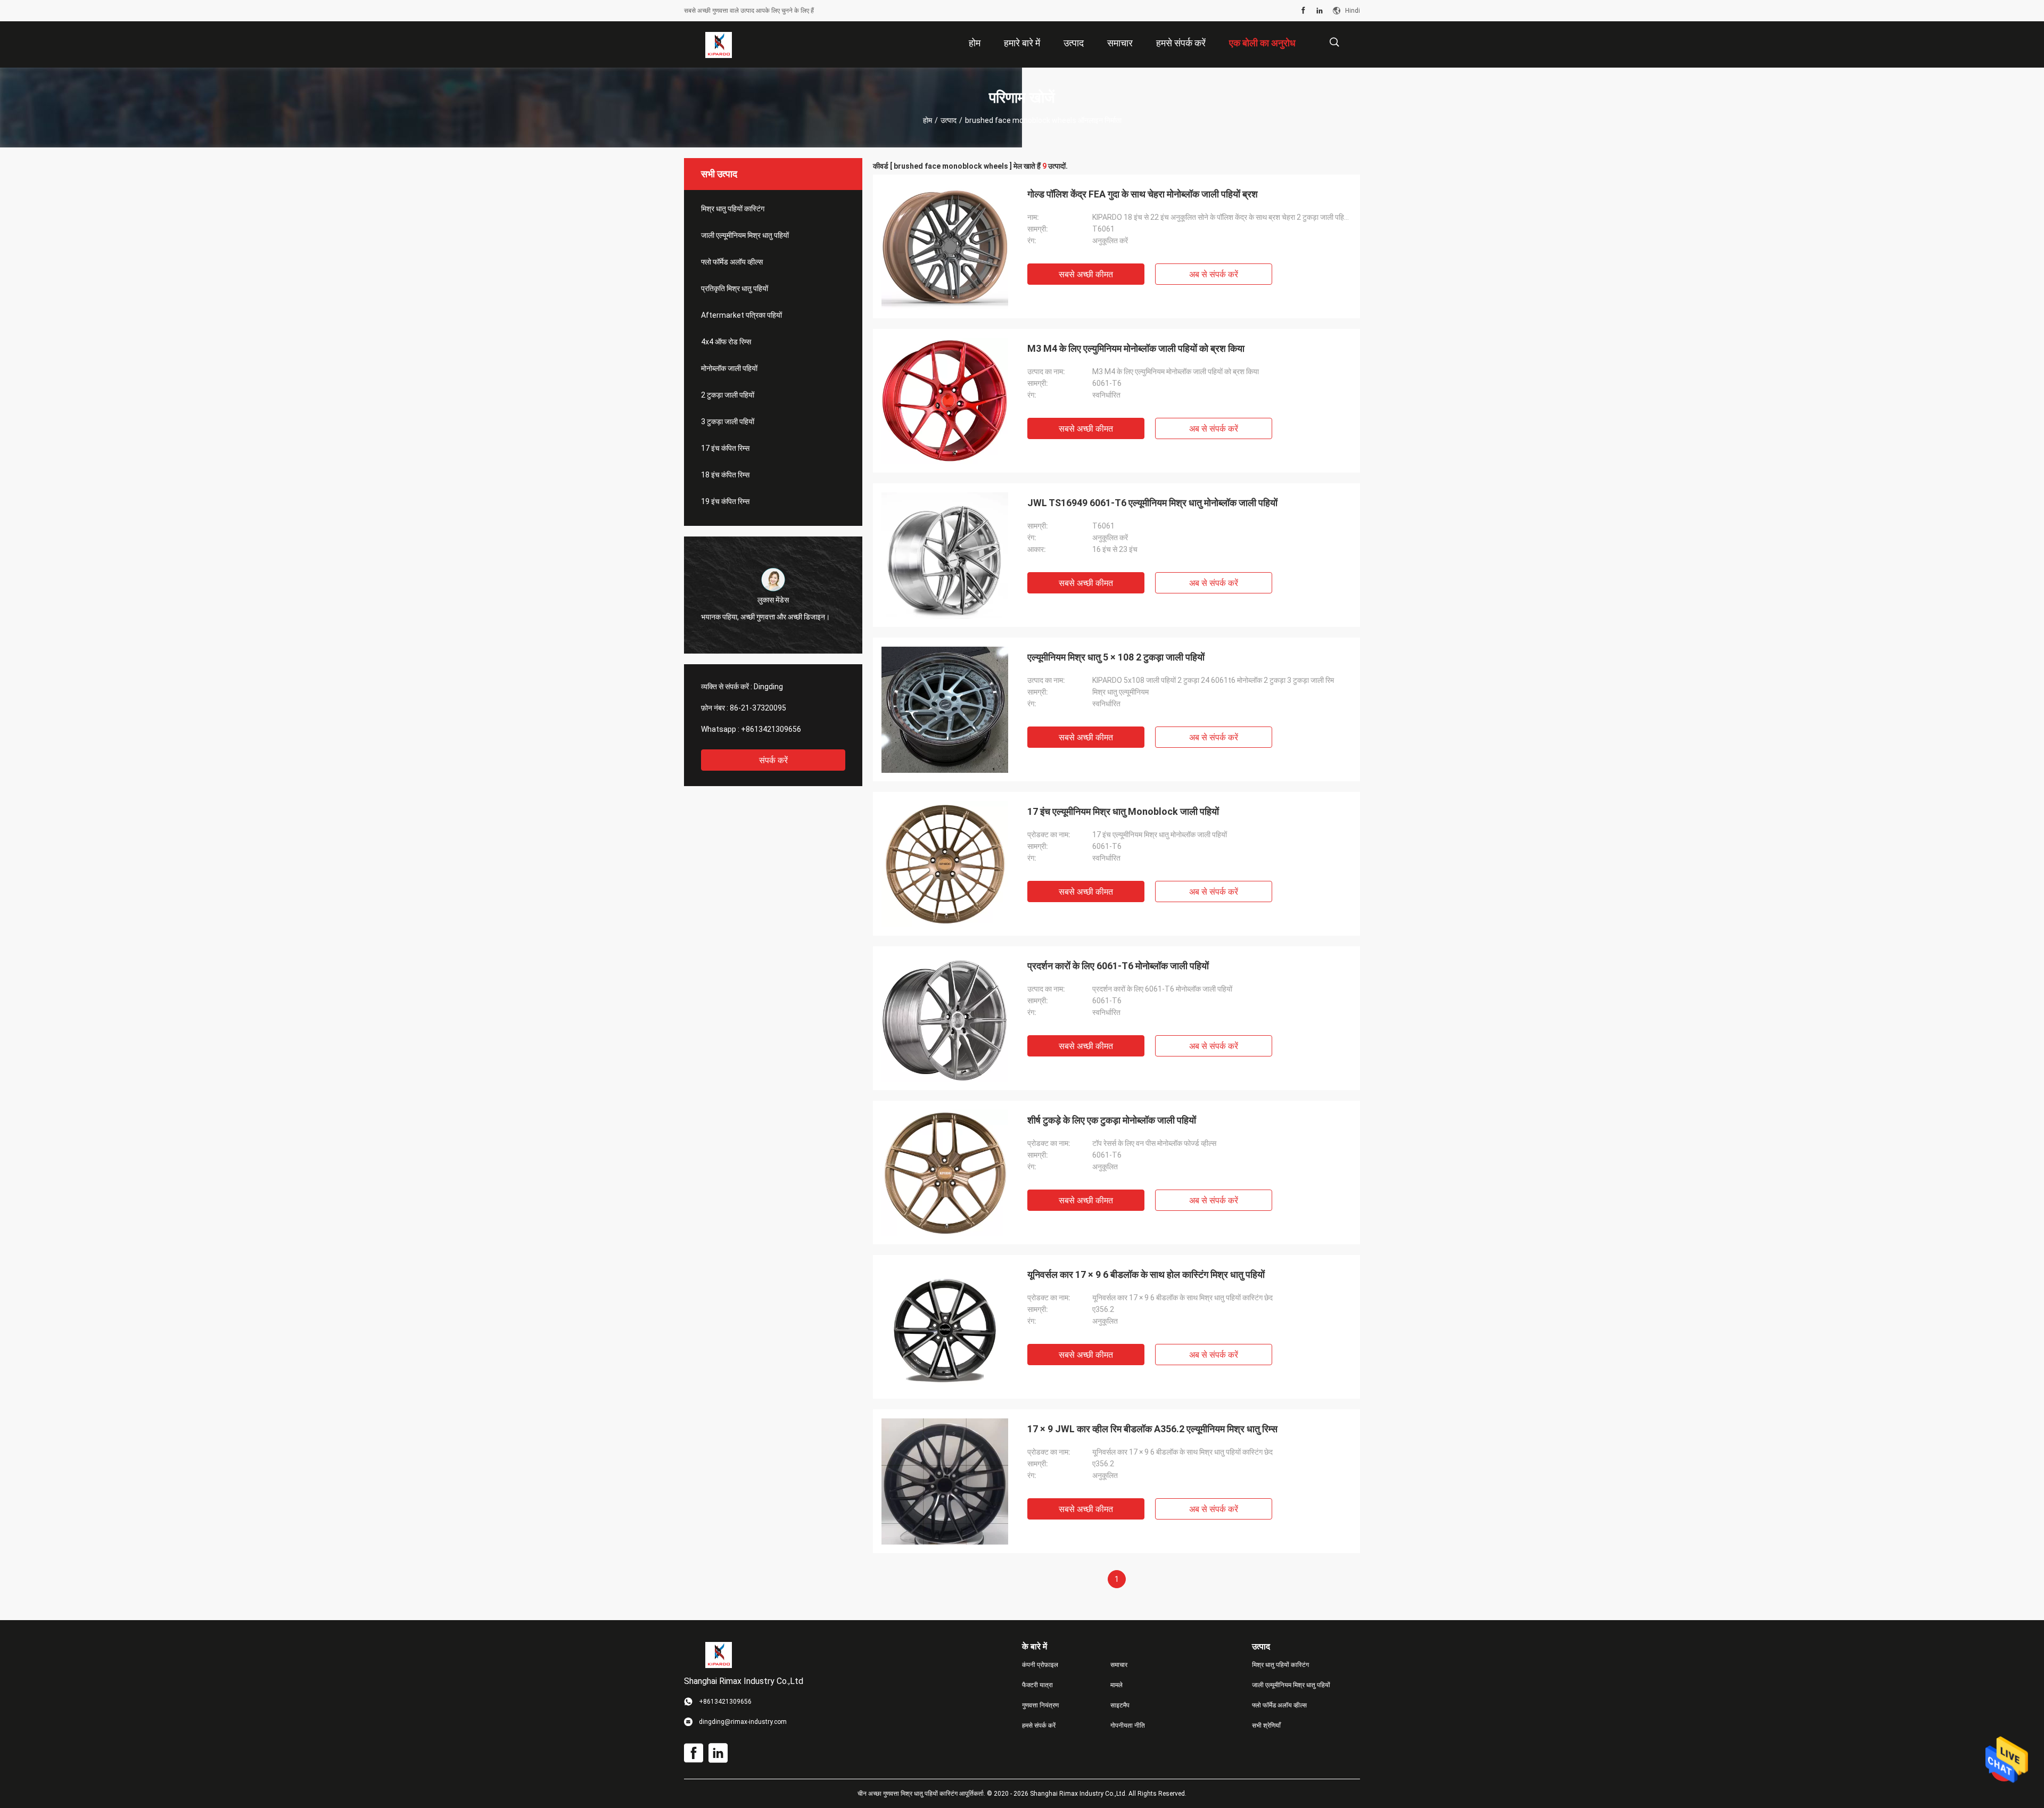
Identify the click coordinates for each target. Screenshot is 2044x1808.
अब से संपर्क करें (1214, 274)
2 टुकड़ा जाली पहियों (728, 395)
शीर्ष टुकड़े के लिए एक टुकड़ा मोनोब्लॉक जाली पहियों (1112, 1120)
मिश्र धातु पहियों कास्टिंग (733, 209)
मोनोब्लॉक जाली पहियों (729, 368)
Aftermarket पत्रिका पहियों (741, 315)
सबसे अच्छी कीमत (1086, 274)
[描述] (1334, 42)
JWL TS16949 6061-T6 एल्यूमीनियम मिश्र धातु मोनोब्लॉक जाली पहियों (1152, 503)
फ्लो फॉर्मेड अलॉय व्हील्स (732, 262)
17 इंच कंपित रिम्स (725, 448)
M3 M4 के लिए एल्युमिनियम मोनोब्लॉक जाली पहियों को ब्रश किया (1136, 348)
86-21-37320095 (758, 708)
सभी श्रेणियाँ (1266, 1726)
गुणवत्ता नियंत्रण (1040, 1705)
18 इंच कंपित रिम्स (725, 475)
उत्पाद (949, 120)
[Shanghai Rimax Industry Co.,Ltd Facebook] (1303, 11)
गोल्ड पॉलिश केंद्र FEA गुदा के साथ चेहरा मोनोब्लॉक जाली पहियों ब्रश (1143, 194)
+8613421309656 (771, 729)
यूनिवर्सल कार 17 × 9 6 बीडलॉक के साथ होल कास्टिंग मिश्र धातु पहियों (1146, 1274)
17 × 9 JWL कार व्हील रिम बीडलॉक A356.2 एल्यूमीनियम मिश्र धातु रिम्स (1152, 1429)
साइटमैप (1120, 1705)
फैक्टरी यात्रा (1037, 1685)
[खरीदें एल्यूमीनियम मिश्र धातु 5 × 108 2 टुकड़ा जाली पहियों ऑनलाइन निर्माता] (945, 709)
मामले (1116, 1685)
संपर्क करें (773, 760)
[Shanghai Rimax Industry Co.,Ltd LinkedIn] (1320, 11)
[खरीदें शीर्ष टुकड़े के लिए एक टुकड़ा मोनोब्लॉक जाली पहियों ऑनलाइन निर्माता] (945, 1173)
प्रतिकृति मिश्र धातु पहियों (735, 288)
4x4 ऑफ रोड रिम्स (726, 342)
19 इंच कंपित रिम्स (725, 501)
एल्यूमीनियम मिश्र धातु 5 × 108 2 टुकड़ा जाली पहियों (1116, 657)
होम (928, 120)
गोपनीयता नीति (1128, 1726)
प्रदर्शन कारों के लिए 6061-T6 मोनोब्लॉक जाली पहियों (1118, 966)
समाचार (1119, 1665)
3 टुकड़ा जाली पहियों (728, 422)
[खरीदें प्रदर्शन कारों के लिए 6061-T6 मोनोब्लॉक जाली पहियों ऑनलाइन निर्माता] (945, 1018)
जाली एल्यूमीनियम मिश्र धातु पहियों (745, 235)
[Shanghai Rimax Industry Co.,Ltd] (719, 45)
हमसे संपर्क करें (1039, 1726)
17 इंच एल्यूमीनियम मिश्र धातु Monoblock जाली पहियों (1123, 811)
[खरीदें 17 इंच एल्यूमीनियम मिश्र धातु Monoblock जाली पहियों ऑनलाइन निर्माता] (945, 864)
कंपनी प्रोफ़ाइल (1040, 1665)
